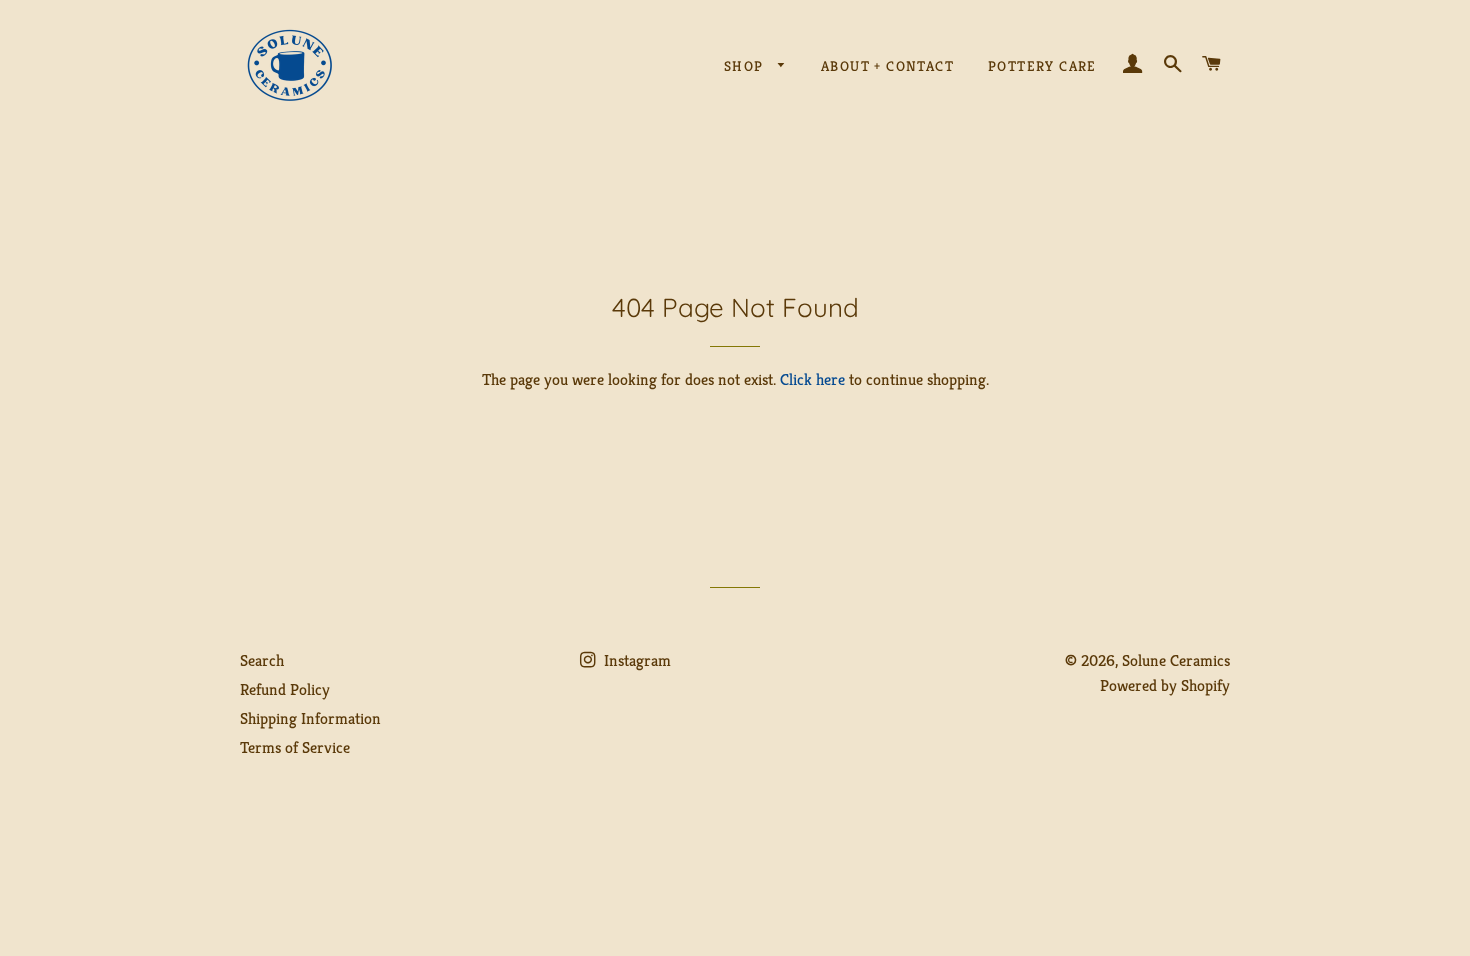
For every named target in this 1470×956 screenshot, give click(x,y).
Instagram (635, 660)
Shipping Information (310, 718)
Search (262, 660)
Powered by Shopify (1165, 685)
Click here (812, 379)
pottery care (1042, 66)
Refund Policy (285, 689)
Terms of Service (295, 747)
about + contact (887, 66)
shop (746, 66)
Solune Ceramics (1176, 660)
